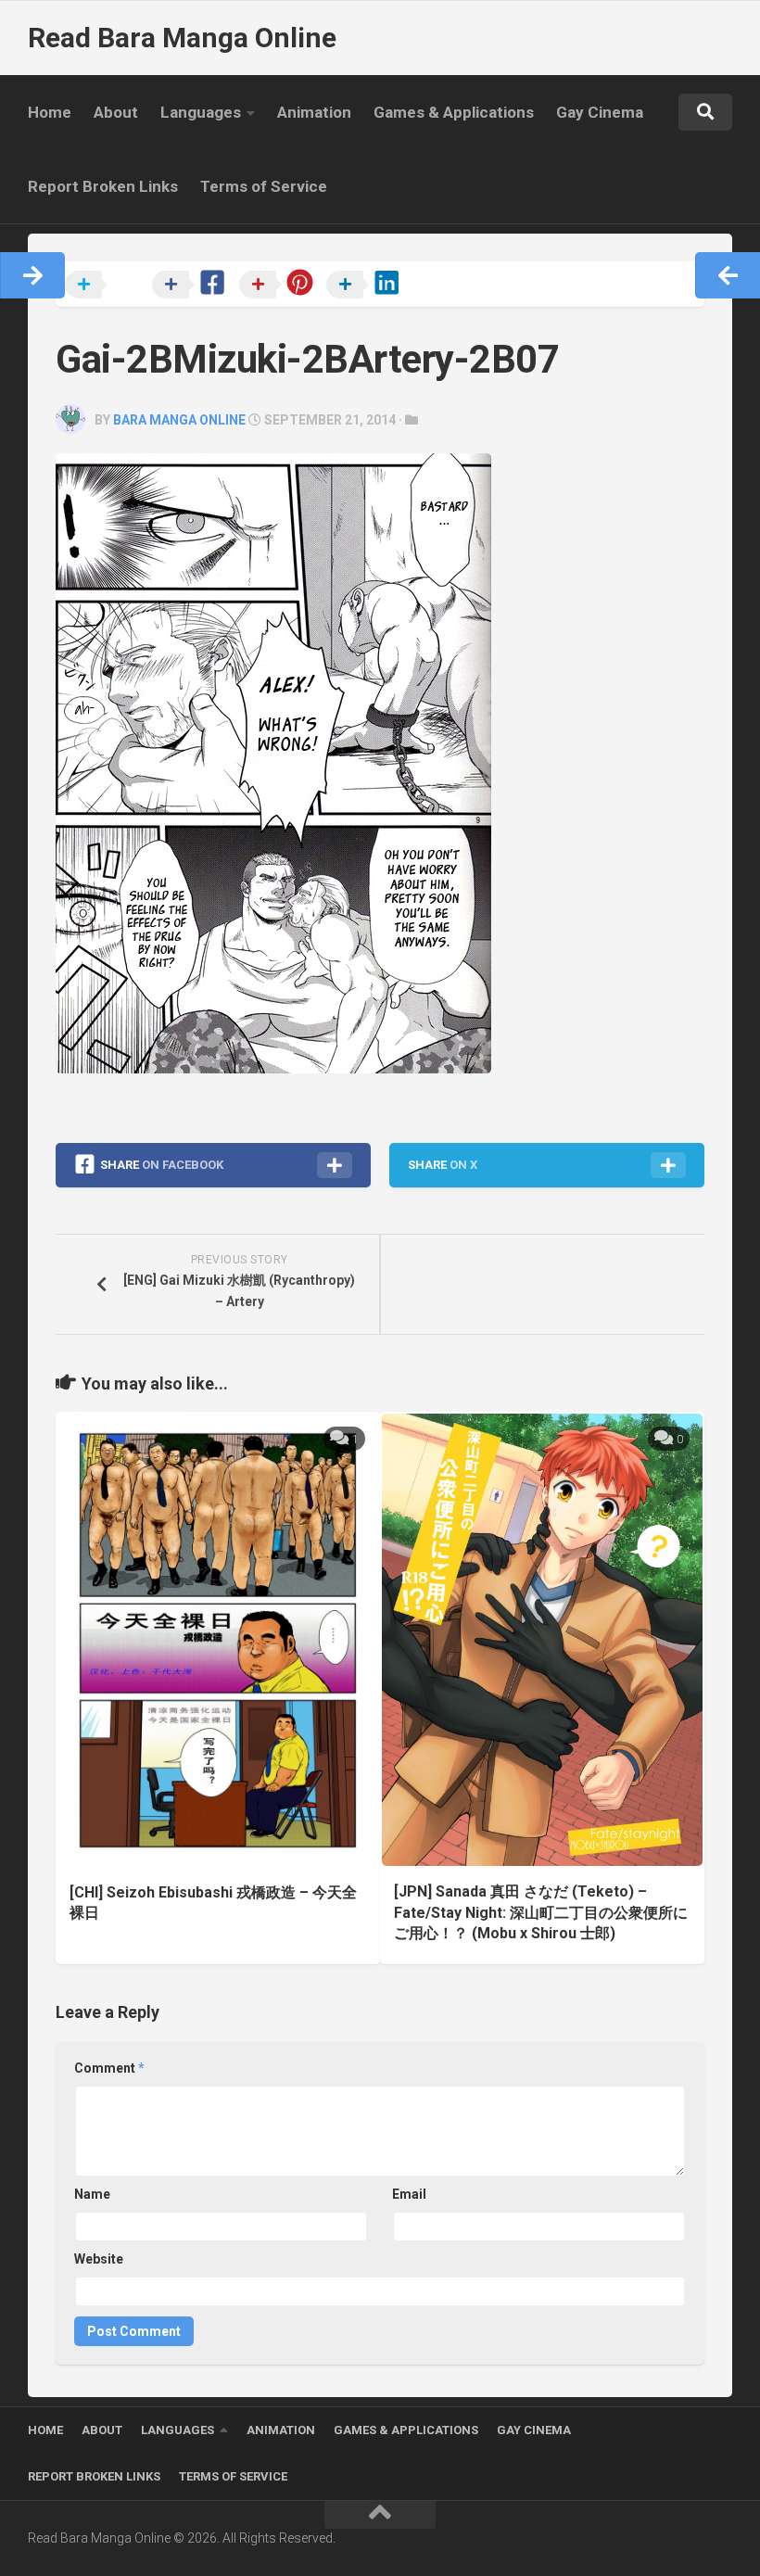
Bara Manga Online (179, 420)
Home (50, 112)
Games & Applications (454, 112)
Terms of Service (264, 186)
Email (409, 2194)
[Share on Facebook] (194, 286)
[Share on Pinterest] (281, 286)
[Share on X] (107, 286)
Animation (314, 112)
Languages (201, 112)
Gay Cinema (600, 112)
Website (99, 2259)
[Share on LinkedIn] (368, 286)
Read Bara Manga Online (182, 38)
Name (92, 2194)
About (116, 112)
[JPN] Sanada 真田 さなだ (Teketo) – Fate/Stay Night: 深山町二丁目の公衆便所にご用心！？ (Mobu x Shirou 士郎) (541, 1912)
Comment (109, 2068)
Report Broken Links (103, 186)
